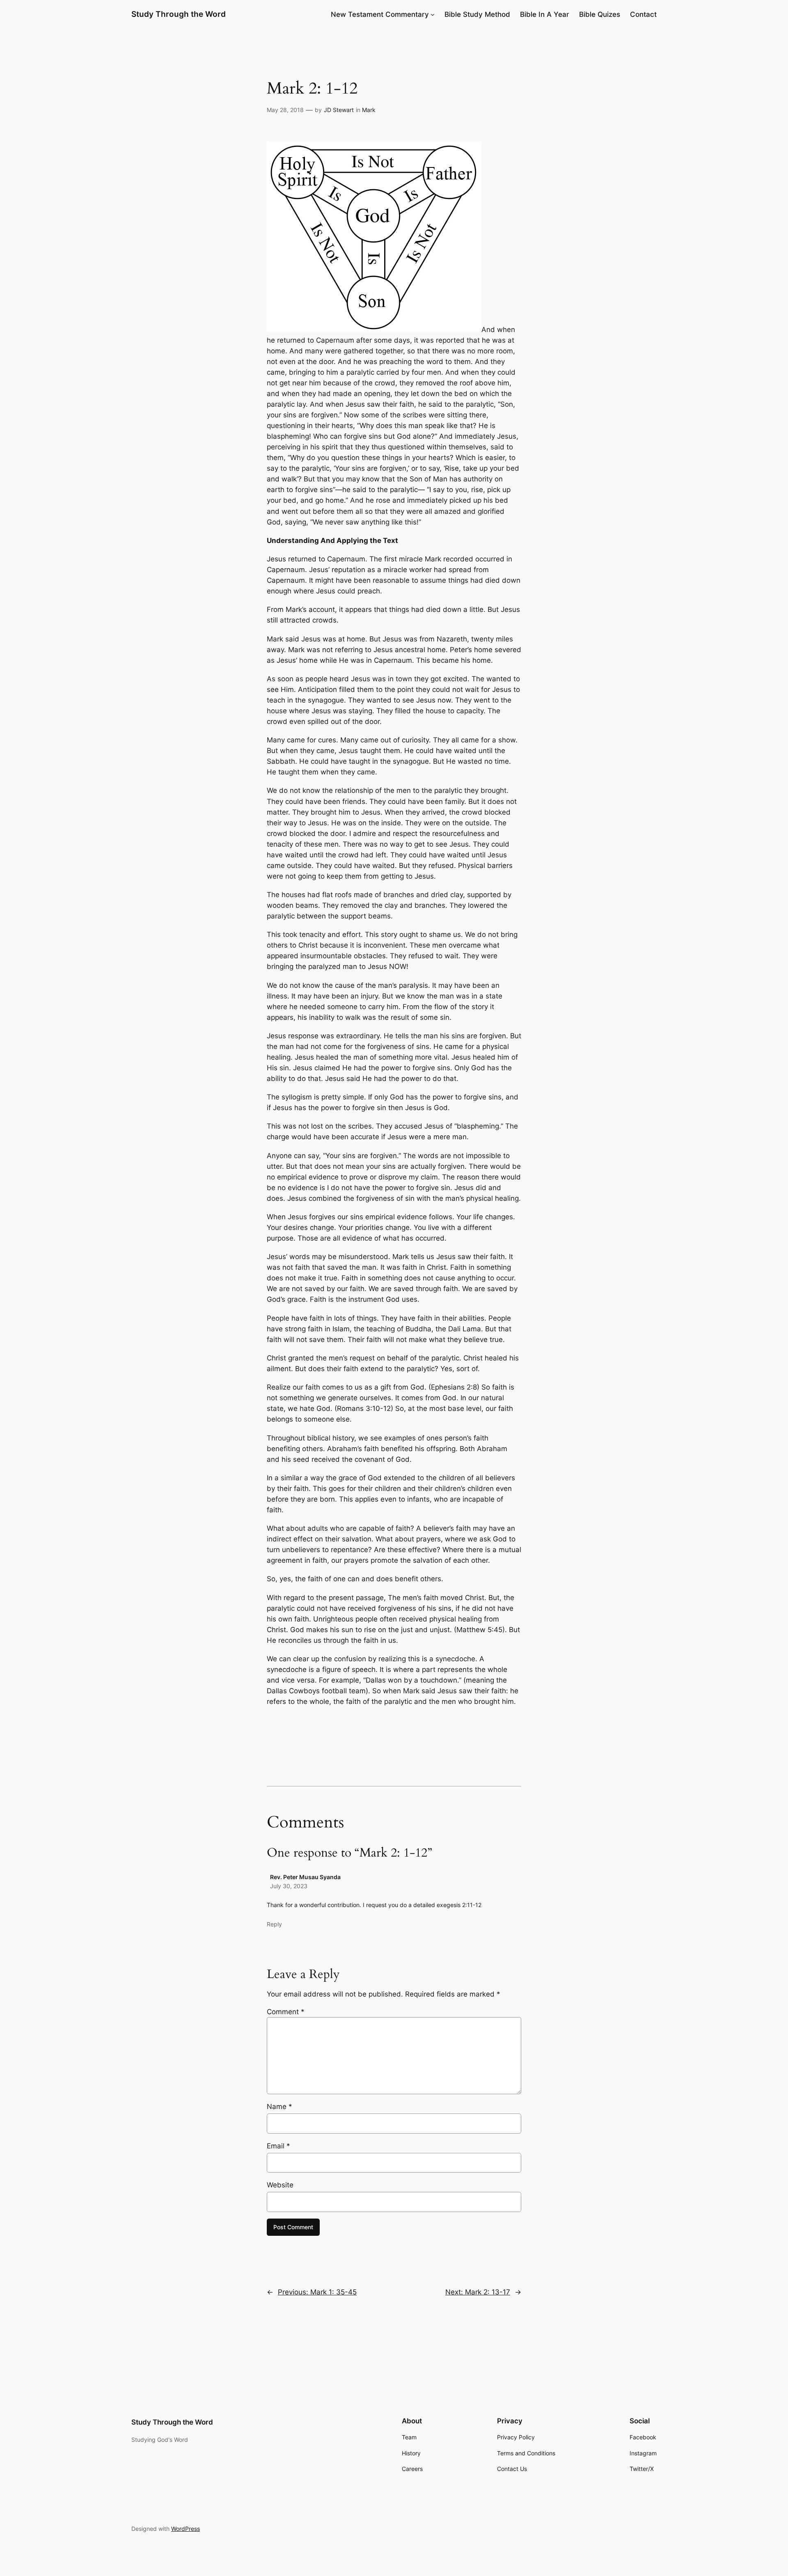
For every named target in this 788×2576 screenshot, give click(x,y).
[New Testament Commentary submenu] (433, 14)
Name (279, 2107)
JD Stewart (339, 110)
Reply (274, 1924)
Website (280, 2185)
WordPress (186, 2529)
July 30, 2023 (289, 1886)
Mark (369, 110)
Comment (286, 2012)
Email (278, 2146)
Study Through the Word (179, 14)
